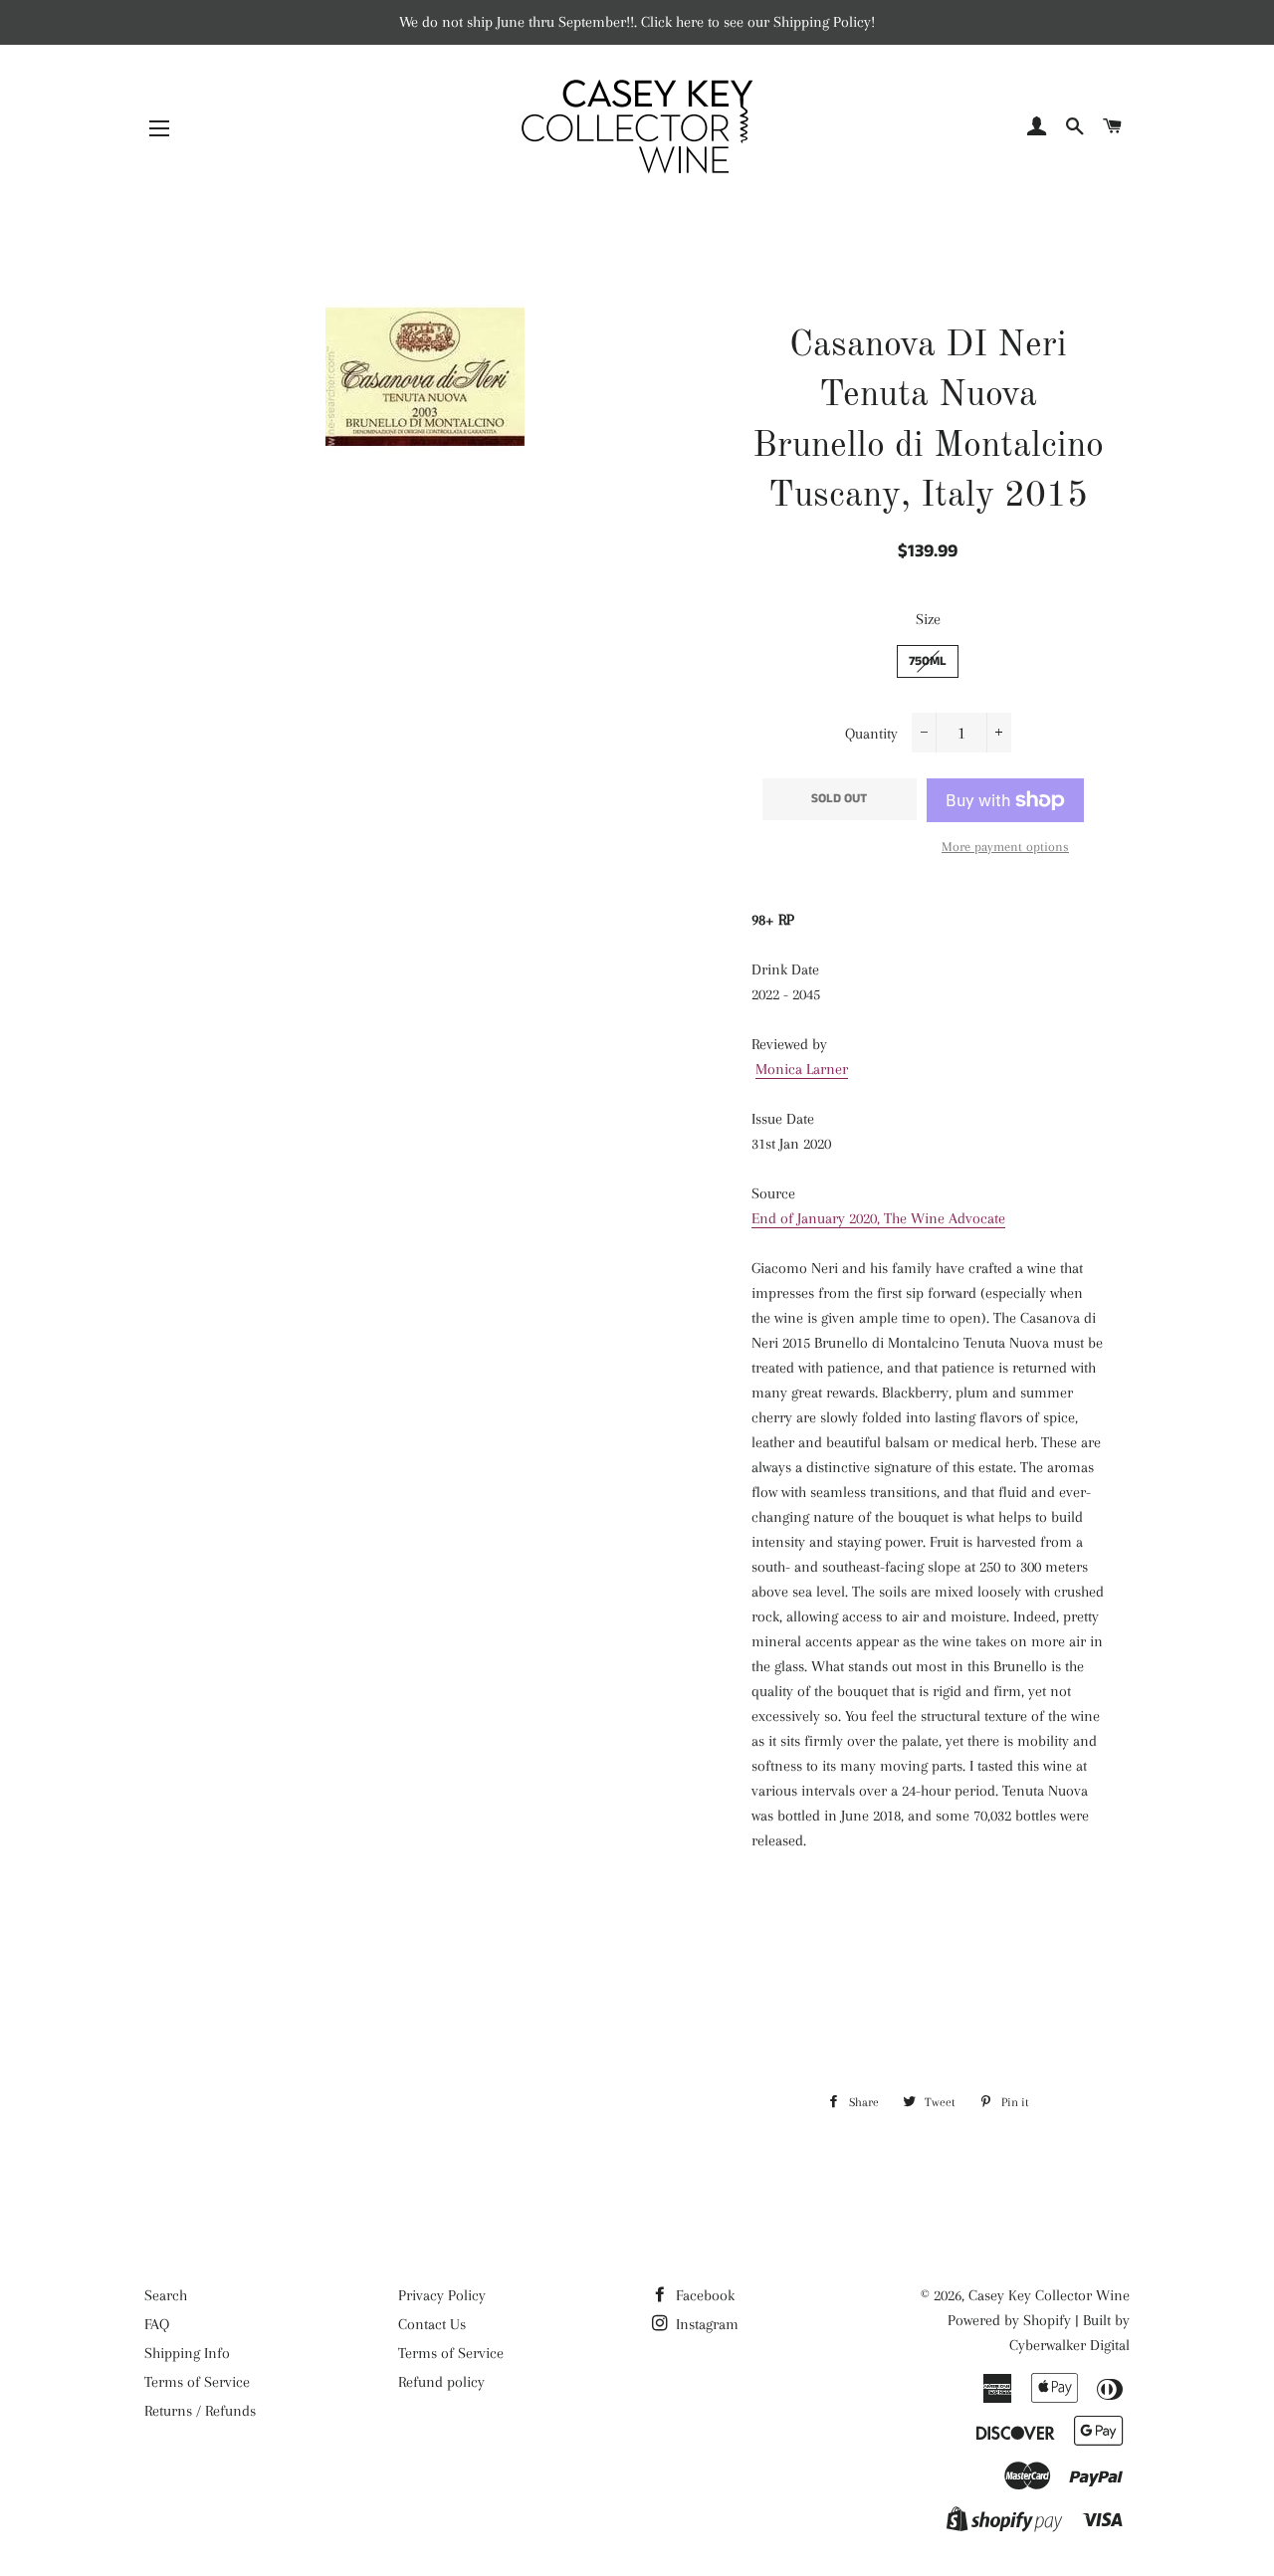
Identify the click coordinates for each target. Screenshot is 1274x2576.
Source (773, 1193)
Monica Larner (802, 1069)
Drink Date (785, 969)
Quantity (871, 734)
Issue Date (783, 1119)
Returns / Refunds (200, 2411)
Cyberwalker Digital (1069, 2345)
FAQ (157, 2324)
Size (928, 619)
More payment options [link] (1005, 847)
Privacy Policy (442, 2295)
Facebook (703, 2295)
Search (166, 2295)
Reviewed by (789, 1044)
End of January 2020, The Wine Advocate (878, 1218)
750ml (928, 661)
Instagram (705, 2324)
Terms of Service (197, 2382)
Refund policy (441, 2382)
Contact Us (432, 2324)
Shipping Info (187, 2353)
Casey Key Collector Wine (1049, 2295)
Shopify (1047, 2320)
